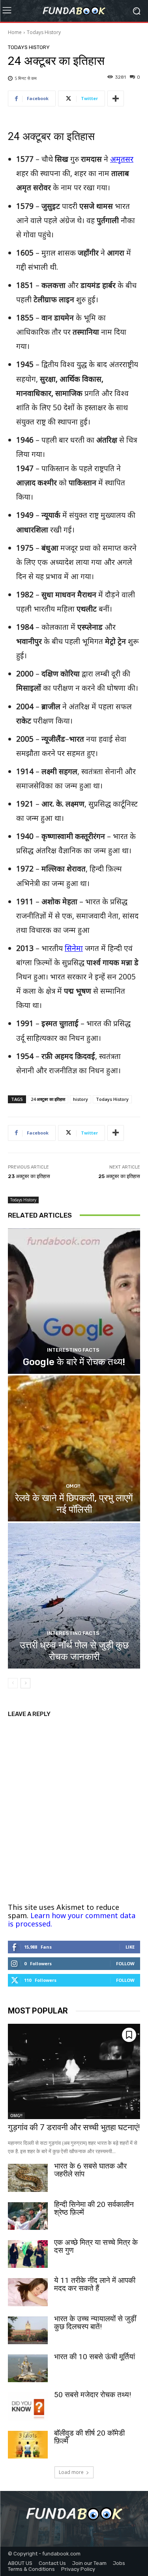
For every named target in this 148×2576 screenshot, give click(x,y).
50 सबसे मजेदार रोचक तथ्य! (93, 2395)
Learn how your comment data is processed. (72, 1920)
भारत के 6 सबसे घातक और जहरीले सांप (90, 2170)
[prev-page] (13, 1683)
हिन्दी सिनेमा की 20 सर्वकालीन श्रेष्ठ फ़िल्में (94, 2208)
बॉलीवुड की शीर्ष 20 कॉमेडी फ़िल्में (89, 2437)
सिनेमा (74, 948)
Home (15, 32)
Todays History (44, 32)
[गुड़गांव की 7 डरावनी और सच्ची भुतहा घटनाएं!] (74, 2071)
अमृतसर (122, 159)
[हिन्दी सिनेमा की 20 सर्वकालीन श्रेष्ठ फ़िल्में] (28, 2216)
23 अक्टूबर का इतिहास (29, 1176)
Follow (125, 1963)
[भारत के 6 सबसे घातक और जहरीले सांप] (28, 2178)
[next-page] (25, 1683)
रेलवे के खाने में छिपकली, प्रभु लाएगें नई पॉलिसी (74, 1504)
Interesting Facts (73, 1350)
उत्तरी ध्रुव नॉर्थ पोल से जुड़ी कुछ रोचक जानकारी (74, 1651)
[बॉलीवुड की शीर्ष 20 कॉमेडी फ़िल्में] (28, 2445)
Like (130, 1947)
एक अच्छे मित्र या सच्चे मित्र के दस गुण (96, 2246)
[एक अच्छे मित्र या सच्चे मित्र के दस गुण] (28, 2254)
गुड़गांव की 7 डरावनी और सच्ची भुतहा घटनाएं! (74, 2127)
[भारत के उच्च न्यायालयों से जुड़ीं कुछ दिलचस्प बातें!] (28, 2330)
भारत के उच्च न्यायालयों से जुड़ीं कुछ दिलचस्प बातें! (95, 2323)
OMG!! (73, 1486)
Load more (71, 2472)
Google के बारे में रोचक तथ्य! (74, 1362)
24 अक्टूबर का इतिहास (48, 1099)
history (81, 1099)
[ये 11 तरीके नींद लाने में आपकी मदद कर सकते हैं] (28, 2292)
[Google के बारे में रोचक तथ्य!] (74, 1301)
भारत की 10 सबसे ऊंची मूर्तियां (95, 2357)
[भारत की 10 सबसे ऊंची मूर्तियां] (28, 2368)
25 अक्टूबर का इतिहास (119, 1176)
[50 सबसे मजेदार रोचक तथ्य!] (28, 2406)
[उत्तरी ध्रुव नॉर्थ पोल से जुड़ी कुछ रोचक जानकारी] (74, 1596)
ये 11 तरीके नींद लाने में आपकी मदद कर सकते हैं (95, 2284)
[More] (116, 98)
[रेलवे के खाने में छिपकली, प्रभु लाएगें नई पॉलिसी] (74, 1448)
